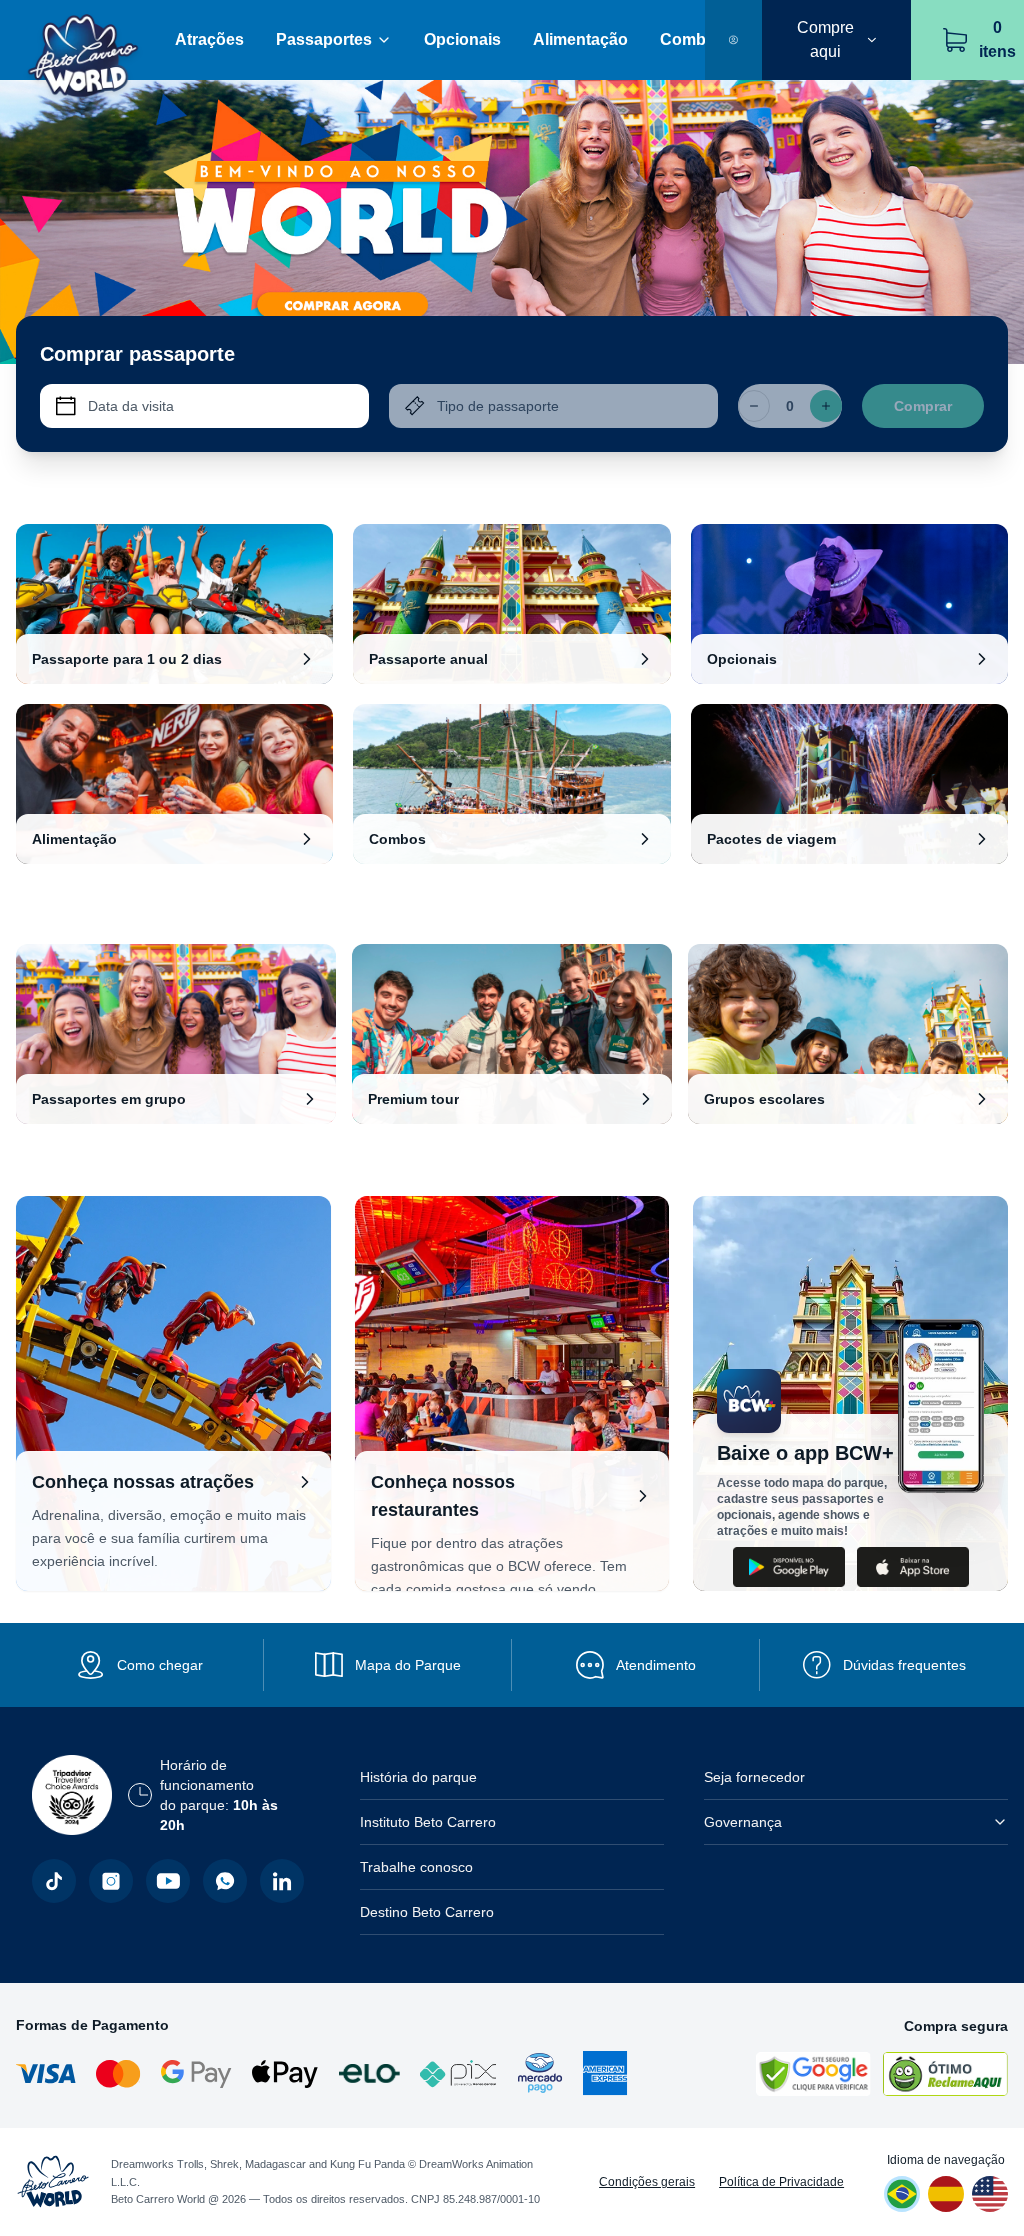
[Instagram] (111, 1881)
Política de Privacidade (781, 2182)
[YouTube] (168, 1881)
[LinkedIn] (282, 1881)
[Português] (902, 2194)
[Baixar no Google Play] (789, 1567)
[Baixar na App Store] (913, 1567)
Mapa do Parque (408, 1665)
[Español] (946, 2194)
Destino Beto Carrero (427, 1912)
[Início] (83, 40)
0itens (997, 39)
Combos (692, 39)
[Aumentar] (826, 406)
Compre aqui (825, 39)
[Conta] (733, 40)
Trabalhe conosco (416, 1867)
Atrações (209, 39)
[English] (990, 2194)
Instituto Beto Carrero (428, 1822)
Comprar (923, 406)
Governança (743, 1822)
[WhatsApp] (225, 1881)
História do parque (418, 1777)
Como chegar (160, 1665)
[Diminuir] (754, 406)
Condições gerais (647, 2182)
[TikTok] (54, 1881)
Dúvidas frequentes (904, 1665)
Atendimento (656, 1665)
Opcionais (462, 39)
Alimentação (580, 39)
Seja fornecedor (754, 1777)
